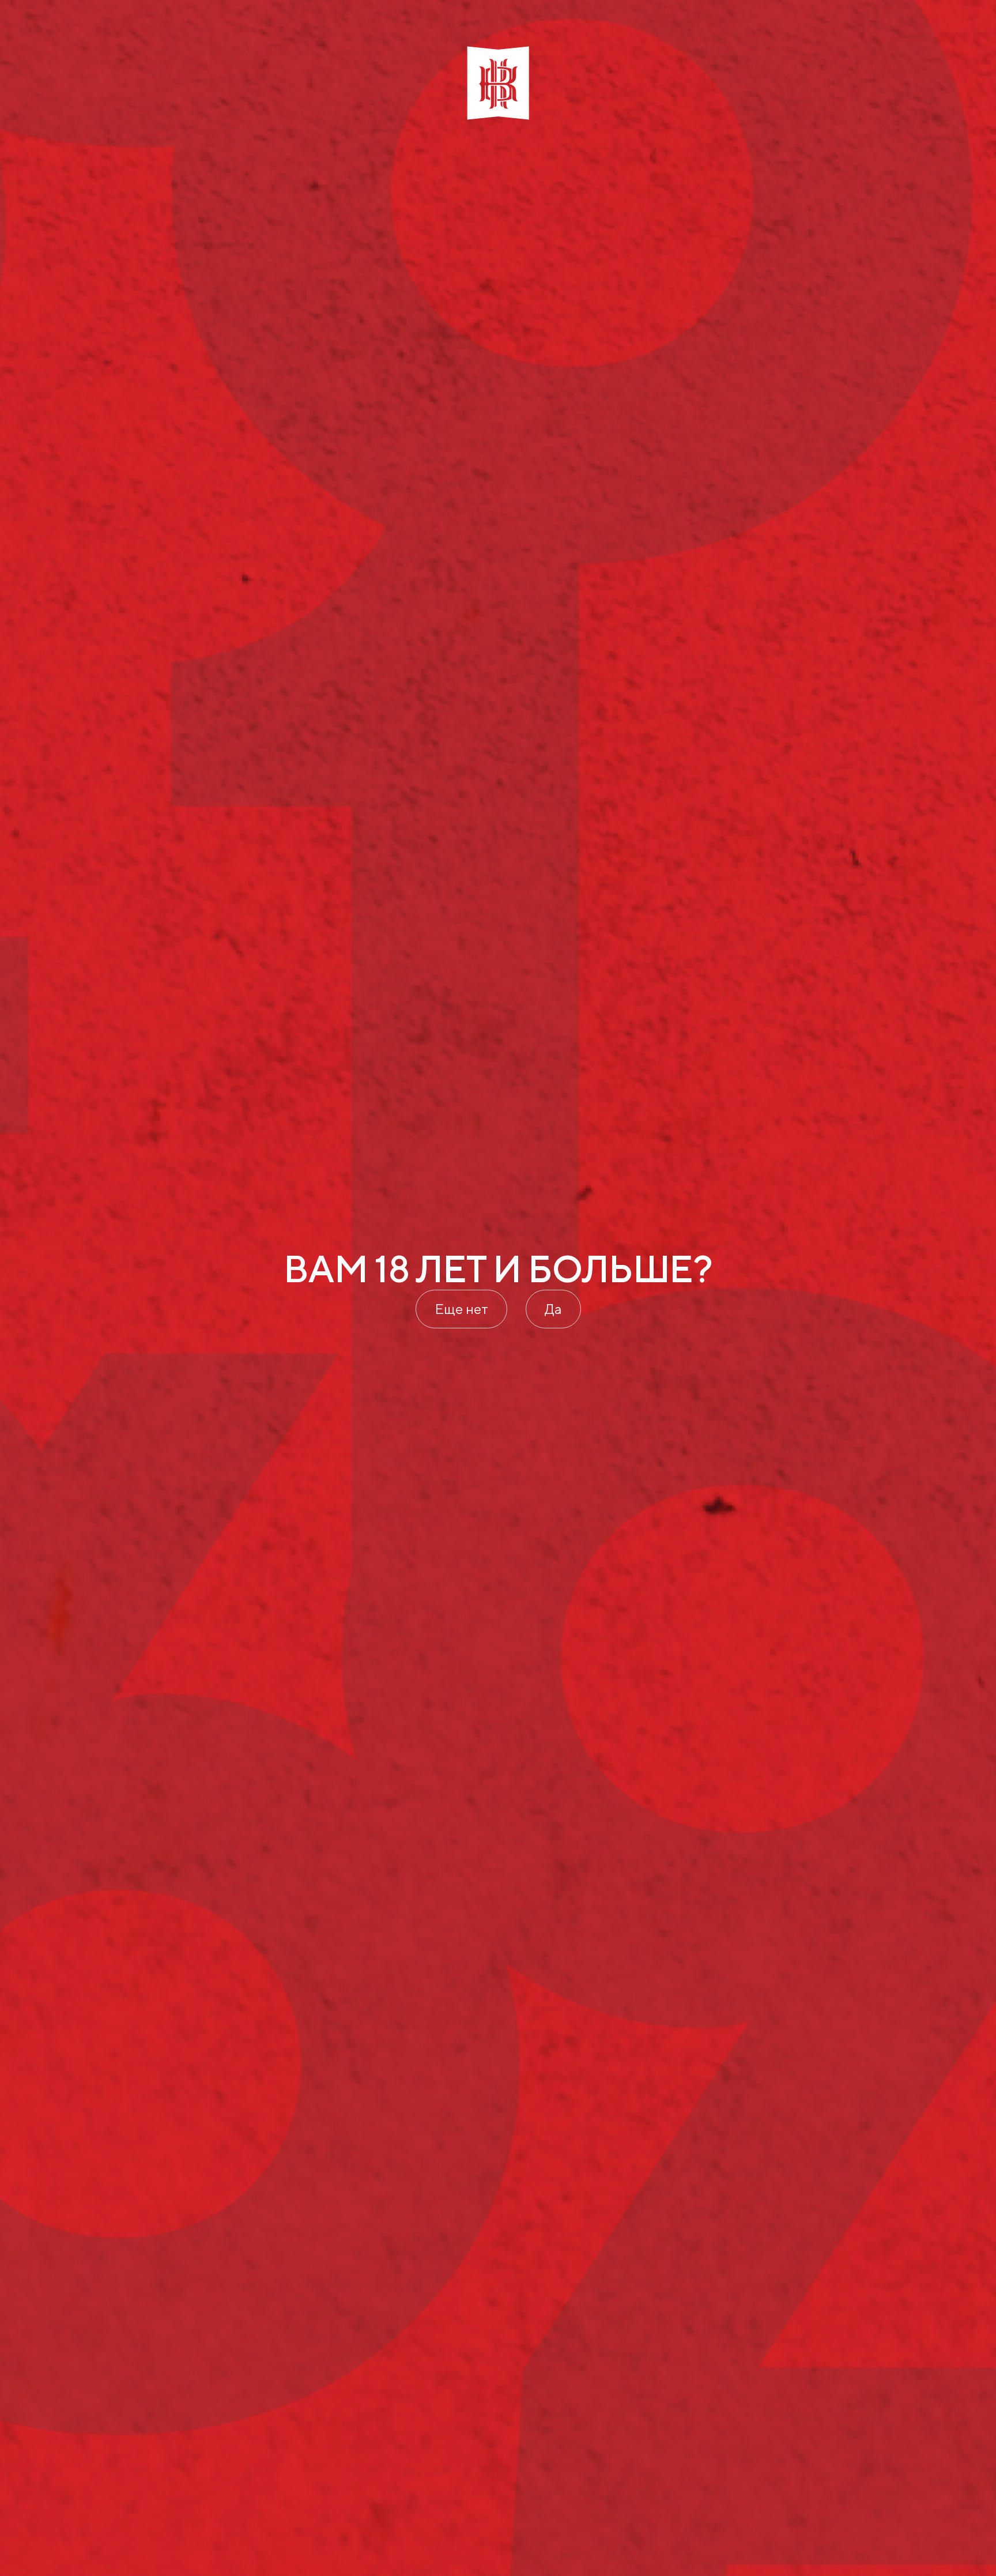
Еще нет (461, 1309)
